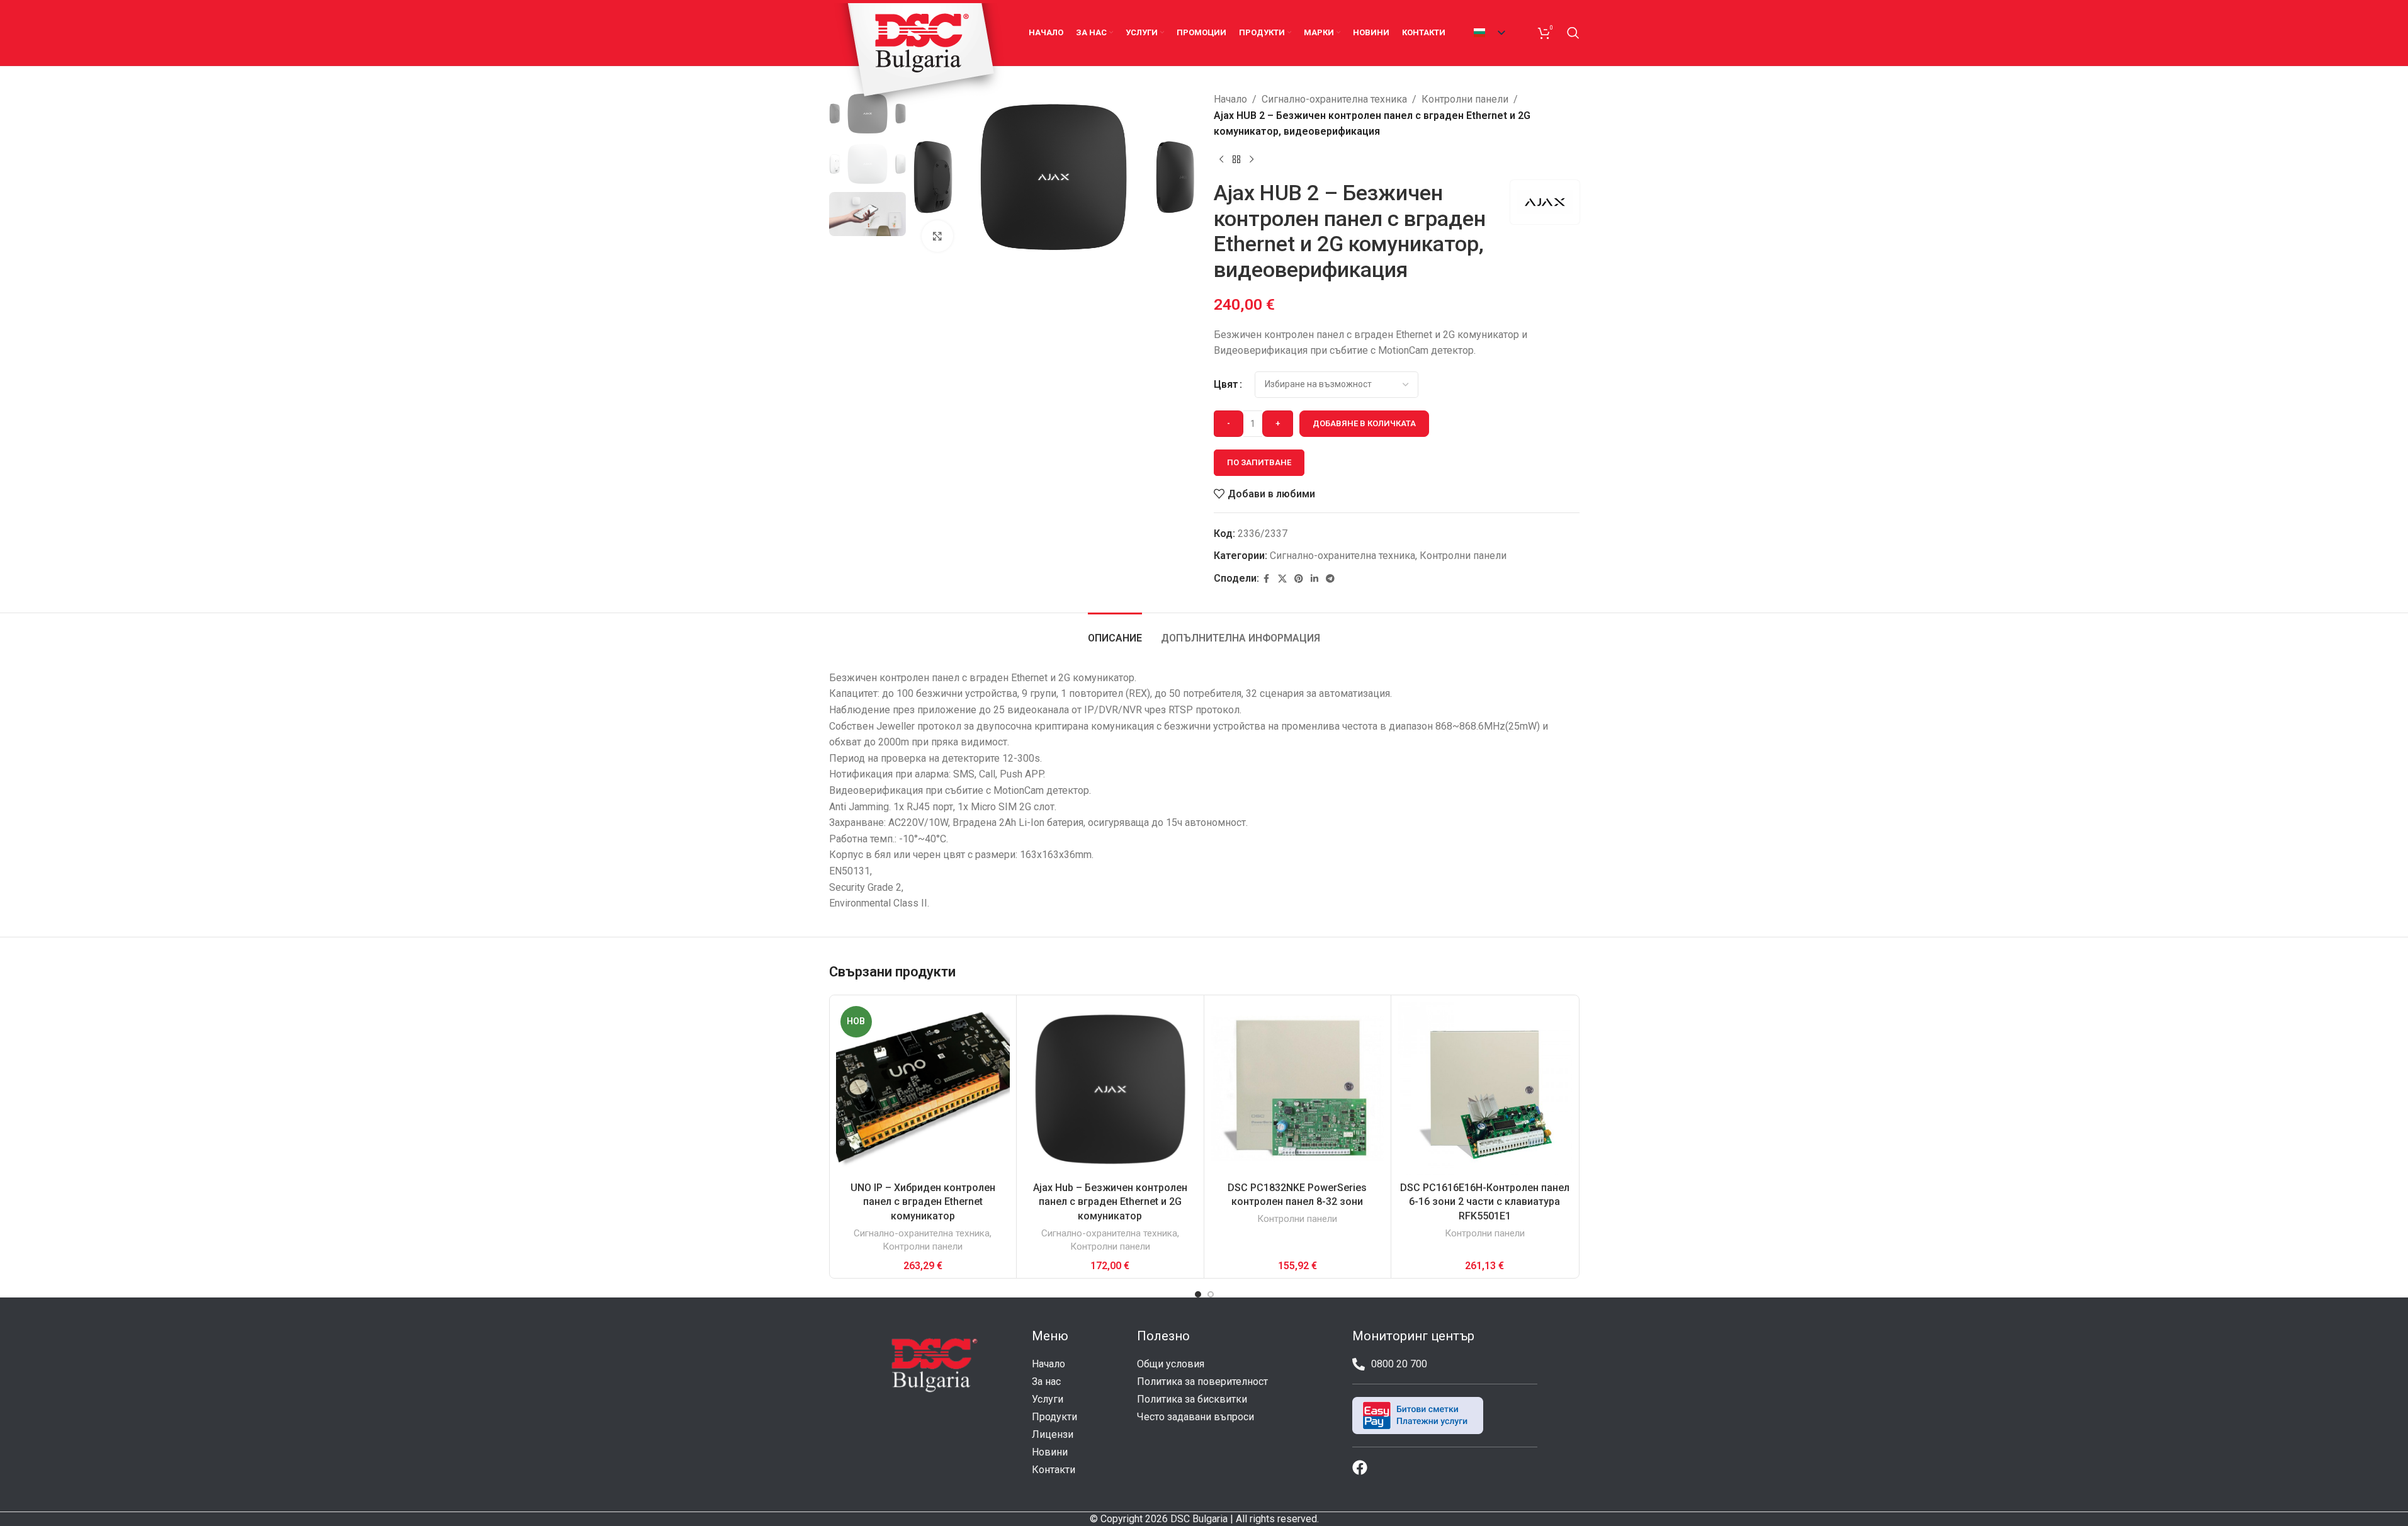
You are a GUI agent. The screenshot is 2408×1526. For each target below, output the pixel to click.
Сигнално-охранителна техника (1334, 99)
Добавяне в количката (1364, 423)
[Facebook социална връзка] (1267, 579)
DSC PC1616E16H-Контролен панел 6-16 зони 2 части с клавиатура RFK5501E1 (1485, 1202)
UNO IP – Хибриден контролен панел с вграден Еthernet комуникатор (923, 1202)
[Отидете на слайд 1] (1198, 1294)
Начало (1230, 99)
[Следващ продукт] (1252, 160)
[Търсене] (1573, 33)
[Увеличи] (937, 236)
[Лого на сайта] (920, 58)
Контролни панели (1465, 99)
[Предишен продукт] (1221, 160)
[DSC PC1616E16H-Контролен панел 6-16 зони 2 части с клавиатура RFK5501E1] (1485, 1089)
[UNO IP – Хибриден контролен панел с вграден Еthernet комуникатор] (923, 1089)
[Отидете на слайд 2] (1211, 1294)
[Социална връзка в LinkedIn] (1314, 579)
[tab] (1115, 632)
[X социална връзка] (1282, 579)
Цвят (1226, 384)
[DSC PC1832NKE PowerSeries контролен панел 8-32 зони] (1298, 1089)
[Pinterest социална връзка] (1299, 579)
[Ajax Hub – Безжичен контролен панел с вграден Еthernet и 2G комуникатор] (1110, 1089)
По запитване (1259, 462)
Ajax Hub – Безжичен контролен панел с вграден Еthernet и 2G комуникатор (1110, 1202)
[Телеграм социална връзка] (1330, 579)
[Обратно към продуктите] (1236, 160)
